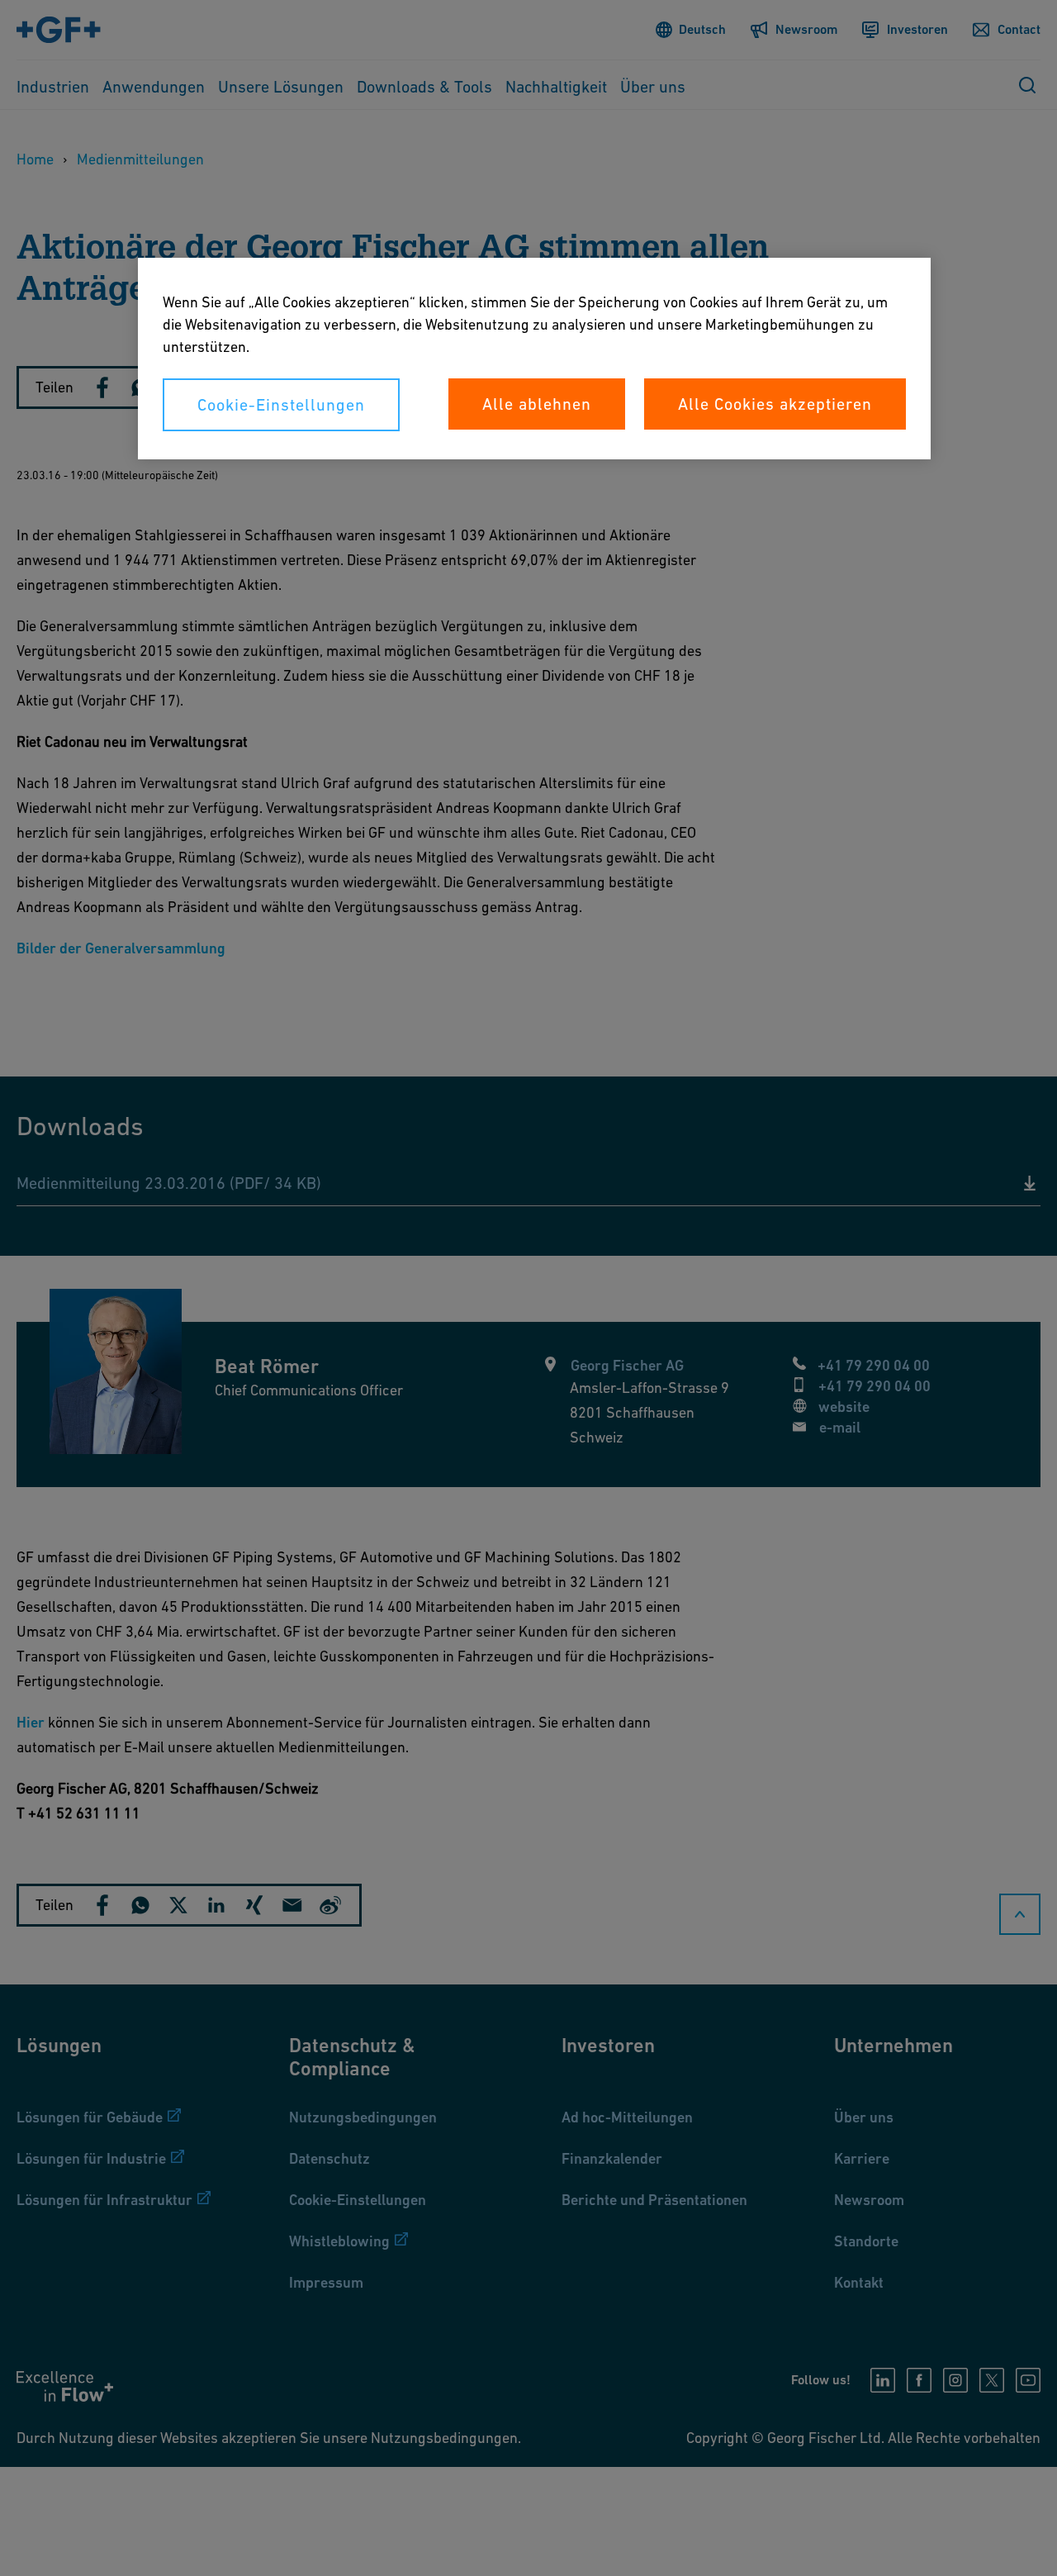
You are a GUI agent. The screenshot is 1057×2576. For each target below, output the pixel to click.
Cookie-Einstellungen (281, 405)
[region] (534, 359)
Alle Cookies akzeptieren (775, 404)
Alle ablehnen (537, 404)
